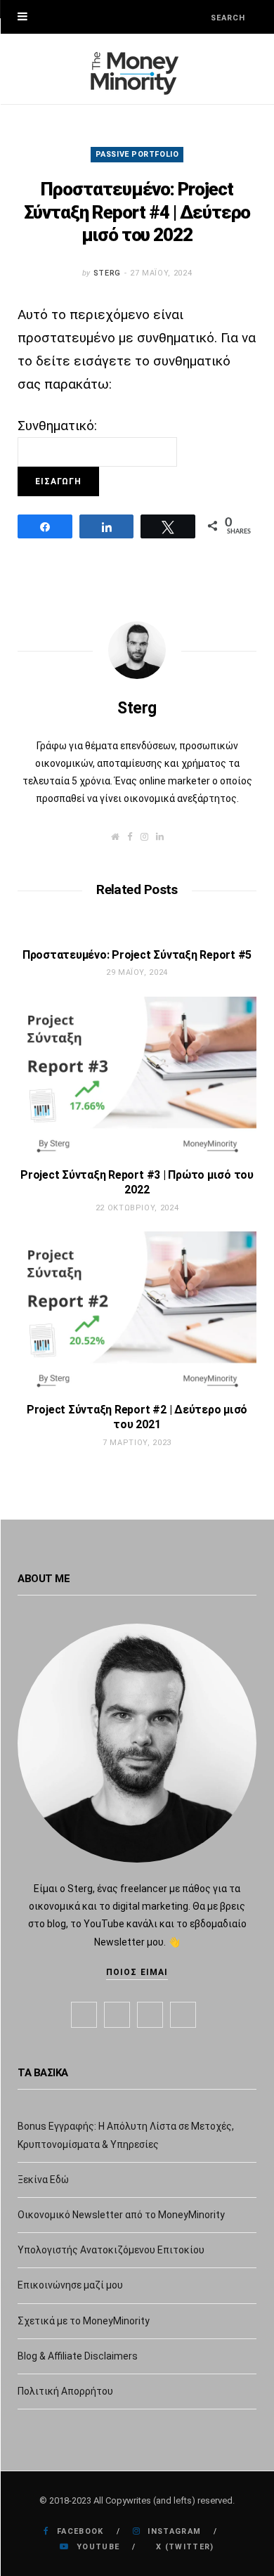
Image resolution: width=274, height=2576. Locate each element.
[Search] (198, 17)
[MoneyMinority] (137, 69)
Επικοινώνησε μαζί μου (70, 2285)
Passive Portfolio (137, 154)
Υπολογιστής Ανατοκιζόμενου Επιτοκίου (111, 2250)
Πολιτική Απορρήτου (65, 2391)
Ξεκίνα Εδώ (43, 2180)
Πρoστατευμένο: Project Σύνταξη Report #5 (137, 955)
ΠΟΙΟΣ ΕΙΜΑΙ (137, 1972)
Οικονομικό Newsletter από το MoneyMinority (121, 2215)
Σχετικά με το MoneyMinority (84, 2321)
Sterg (107, 273)
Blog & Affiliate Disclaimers (78, 2356)
